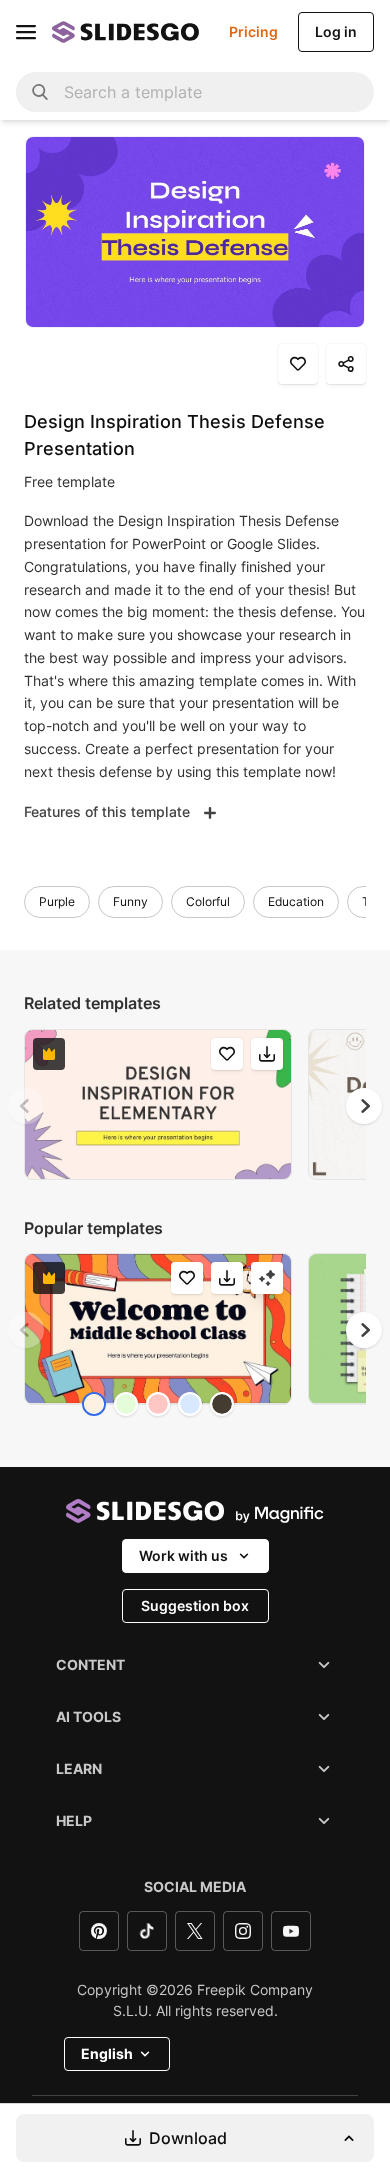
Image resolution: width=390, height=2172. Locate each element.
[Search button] (40, 92)
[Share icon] (346, 364)
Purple (57, 901)
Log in (336, 31)
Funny (130, 901)
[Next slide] (364, 1106)
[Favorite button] (298, 364)
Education (296, 901)
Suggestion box (195, 1605)
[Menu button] (26, 32)
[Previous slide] (26, 1106)
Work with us (183, 1555)
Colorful (208, 901)
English (107, 2053)
